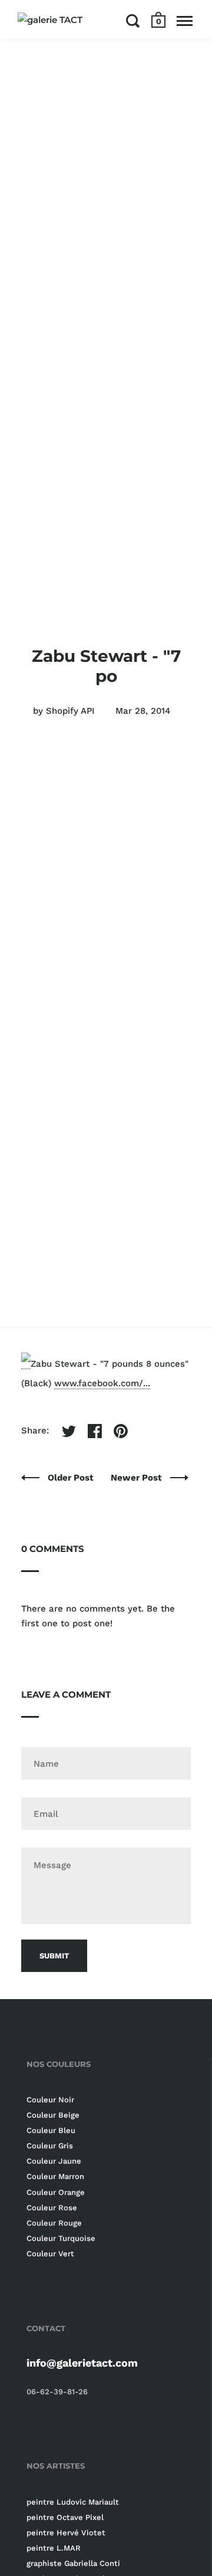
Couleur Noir (50, 2100)
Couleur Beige (53, 2115)
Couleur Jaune (54, 2161)
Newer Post (138, 1478)
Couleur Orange (56, 2192)
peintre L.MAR (54, 2548)
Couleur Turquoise (61, 2238)
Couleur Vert (50, 2254)
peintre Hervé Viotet (66, 2533)
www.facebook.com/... (102, 1383)
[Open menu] (185, 21)
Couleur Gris (50, 2146)
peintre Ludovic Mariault (73, 2502)
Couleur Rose (52, 2208)
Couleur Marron (55, 2176)
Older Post (72, 1478)
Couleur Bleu (51, 2130)
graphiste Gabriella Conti (73, 2563)
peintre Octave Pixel (65, 2517)
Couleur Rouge (54, 2223)
